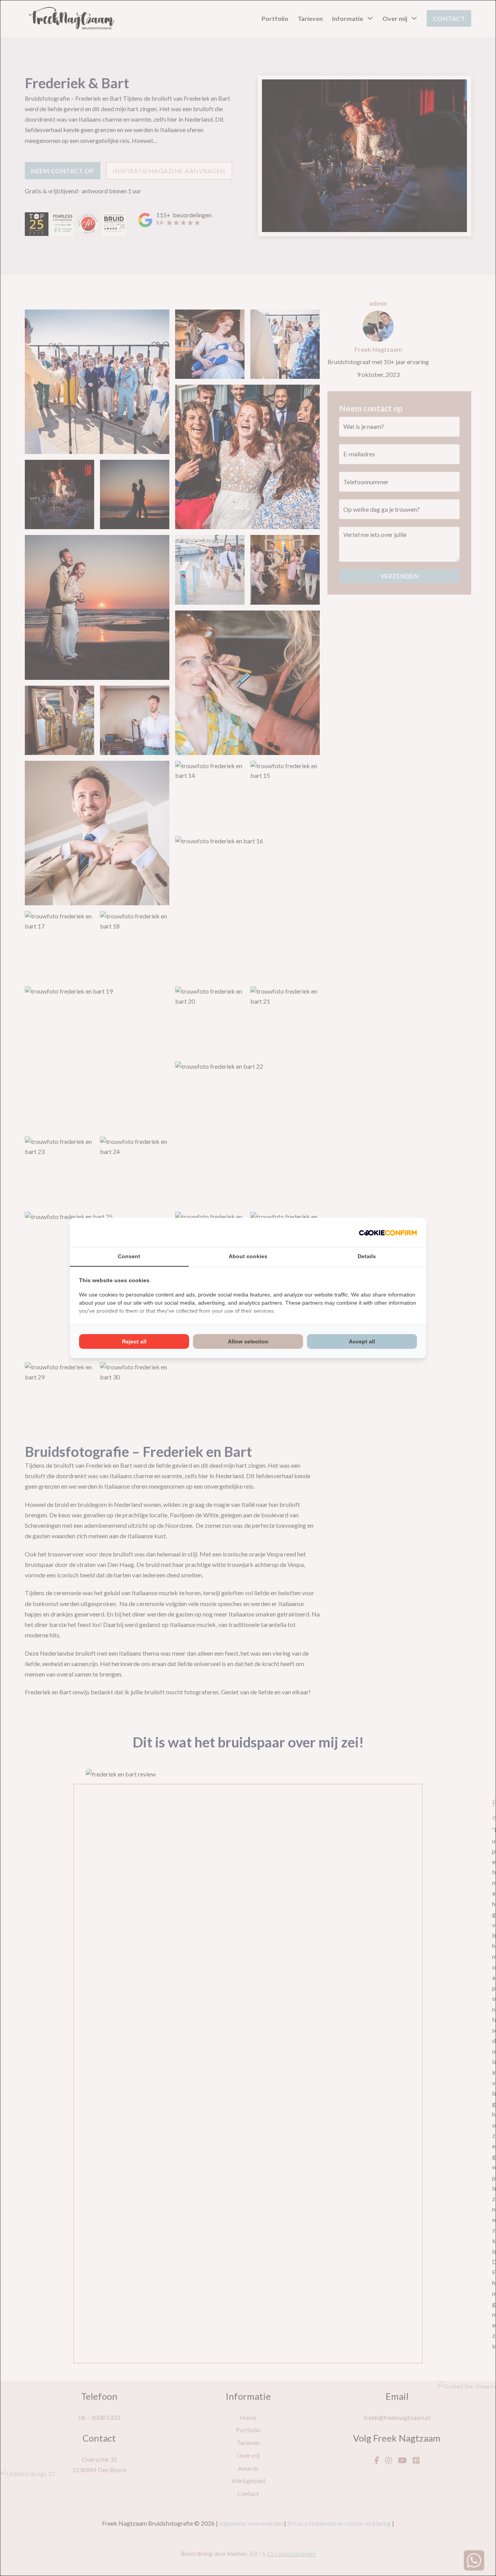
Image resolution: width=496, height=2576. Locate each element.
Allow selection (248, 1341)
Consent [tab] (129, 1256)
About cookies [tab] (248, 1256)
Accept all (362, 1341)
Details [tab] (367, 1256)
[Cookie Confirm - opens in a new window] (388, 1232)
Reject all (134, 1341)
